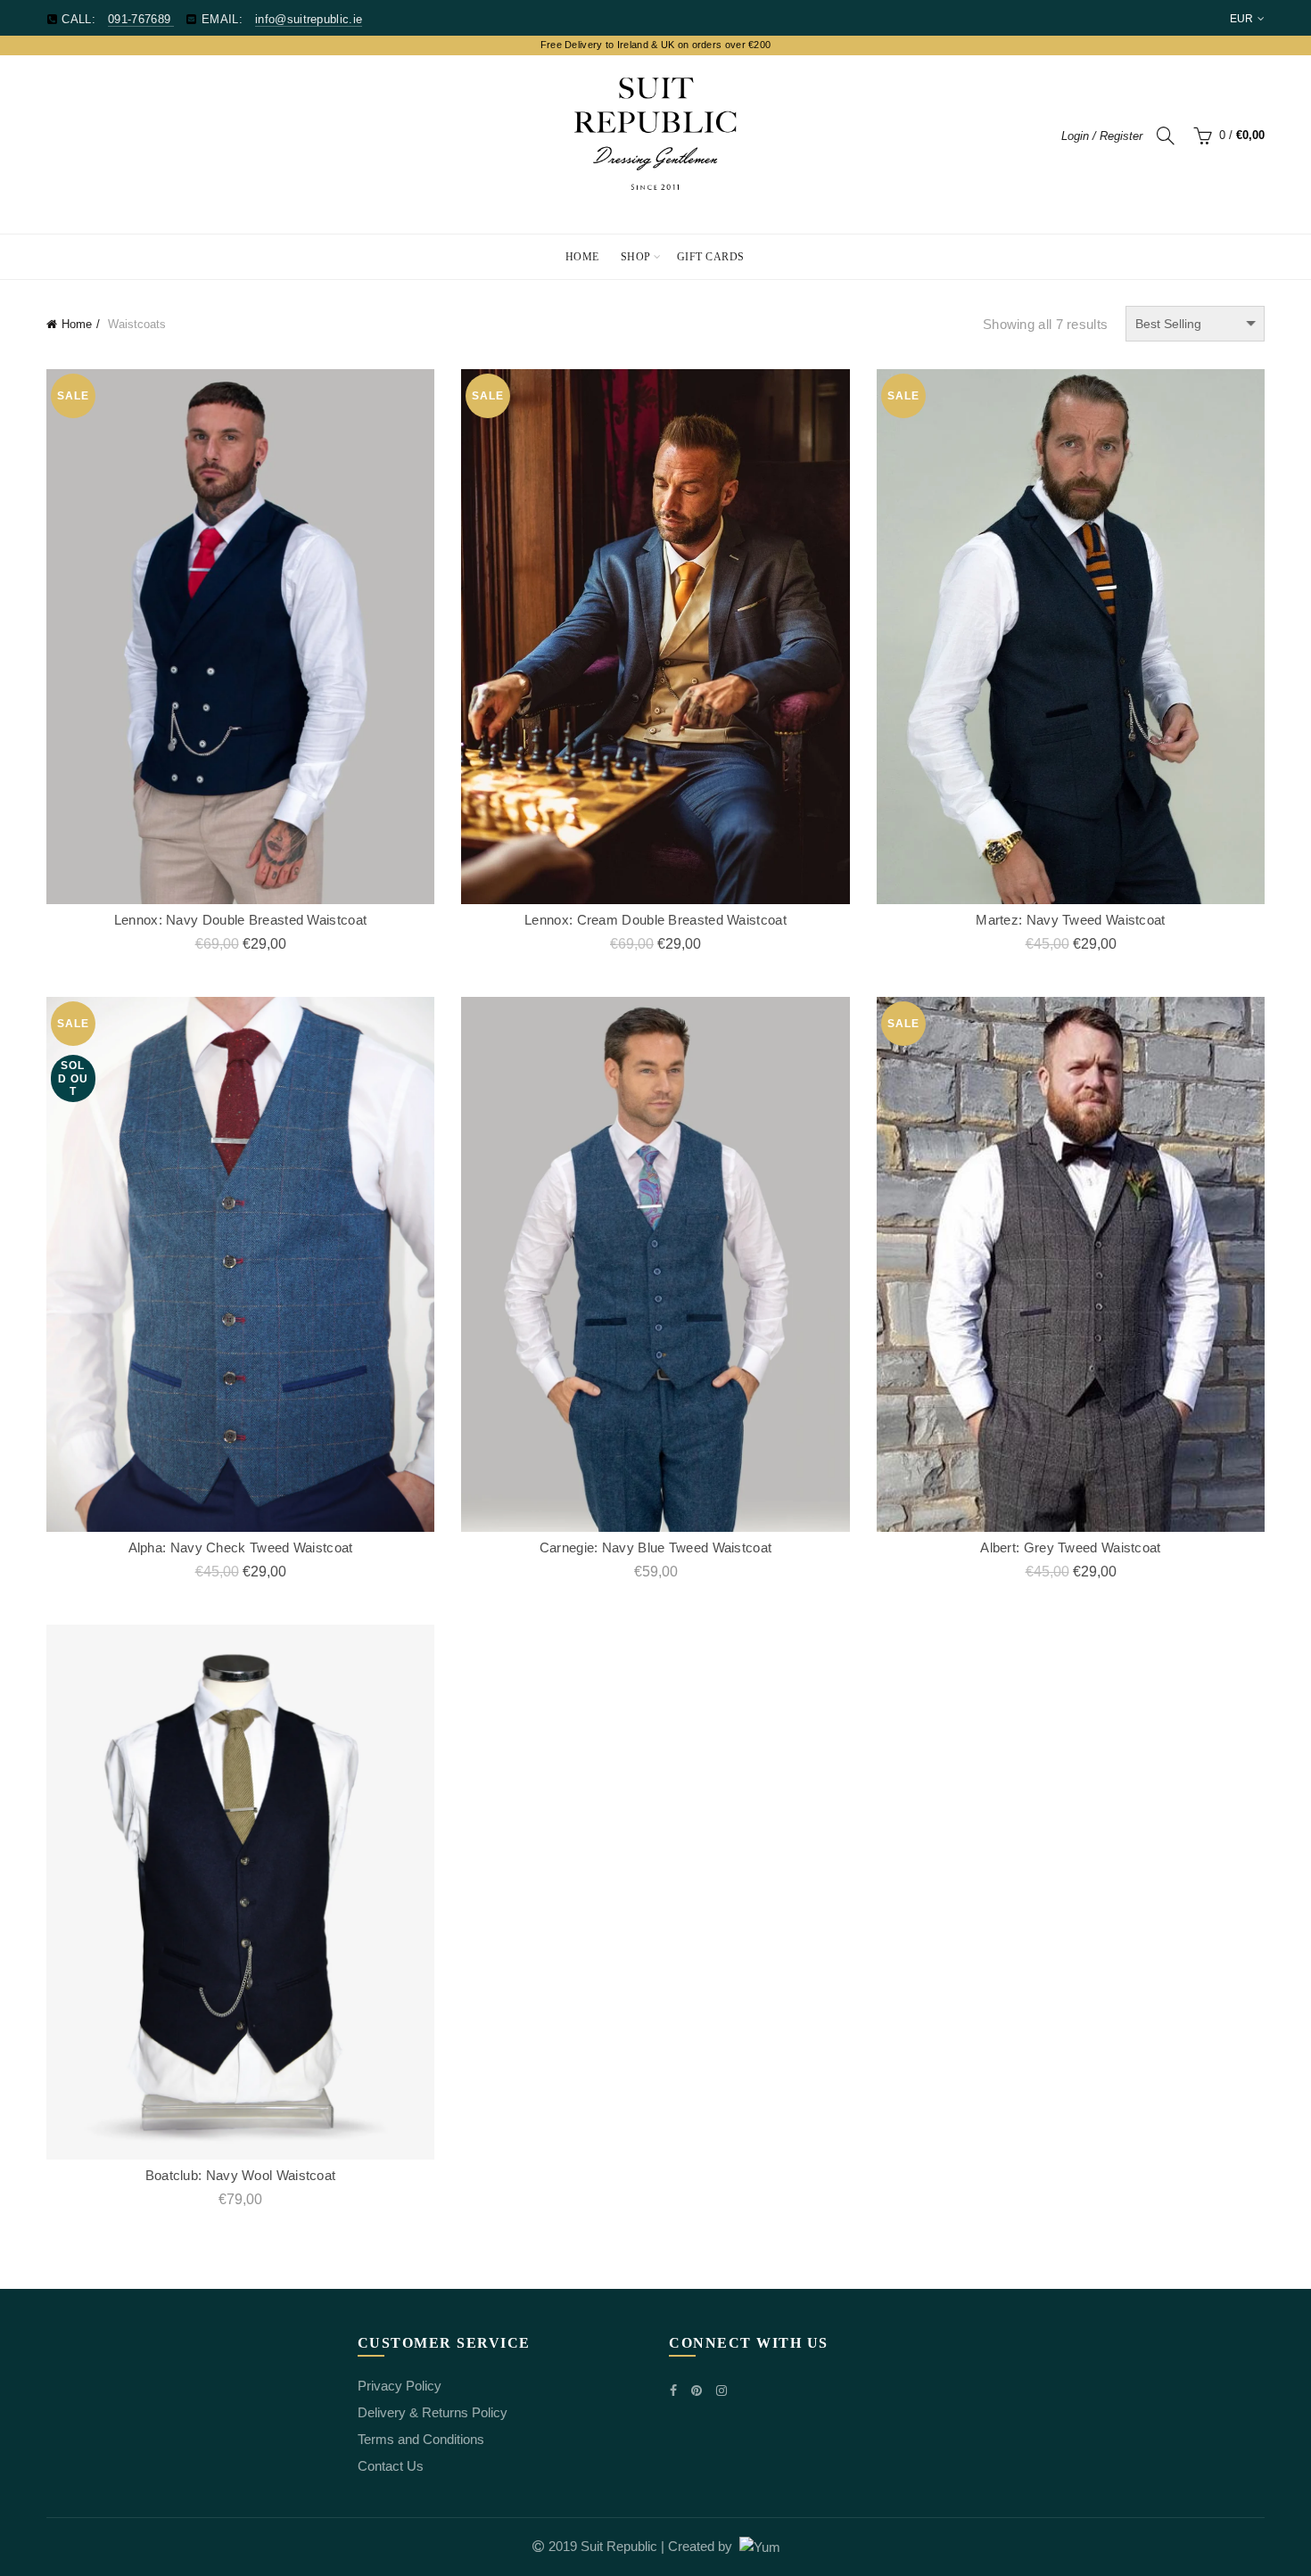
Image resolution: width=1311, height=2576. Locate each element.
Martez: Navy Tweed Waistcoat (1070, 920)
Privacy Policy (400, 2386)
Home (582, 257)
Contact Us (391, 2466)
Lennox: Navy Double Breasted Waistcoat (240, 920)
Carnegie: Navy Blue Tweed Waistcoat (656, 1547)
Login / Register (1102, 136)
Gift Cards (711, 257)
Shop (636, 257)
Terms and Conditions (421, 2439)
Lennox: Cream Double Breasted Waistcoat (655, 920)
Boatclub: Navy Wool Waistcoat (241, 2175)
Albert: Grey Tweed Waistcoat (1070, 1547)
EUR (1242, 19)
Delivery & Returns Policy (433, 2412)
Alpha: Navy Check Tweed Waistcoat (241, 1547)
